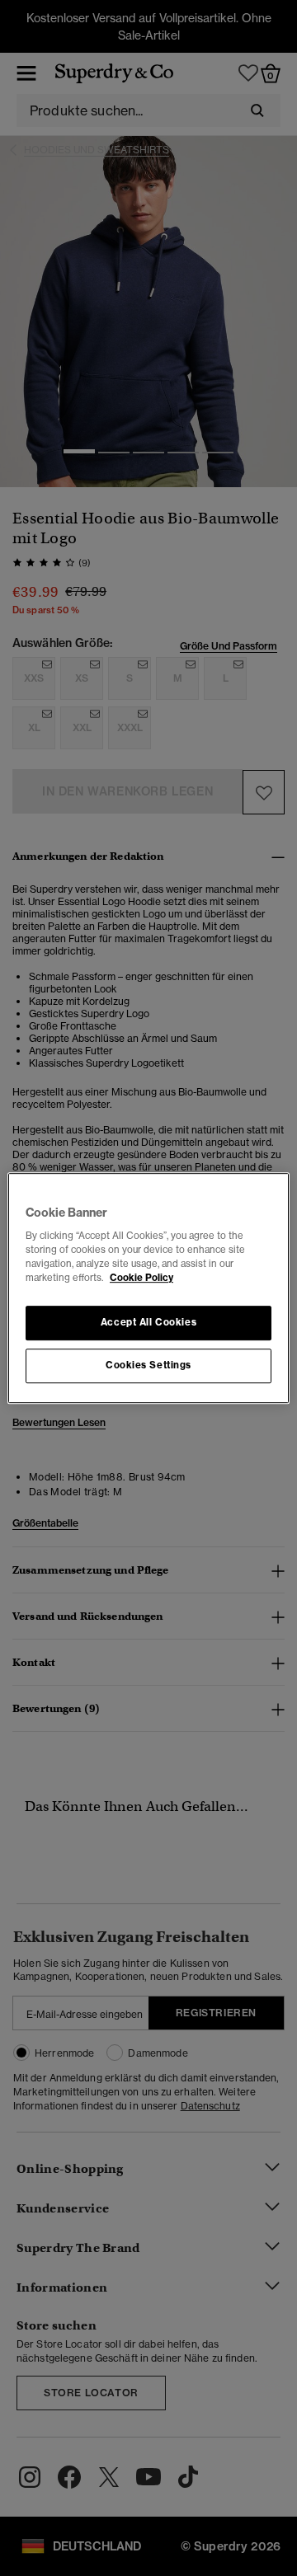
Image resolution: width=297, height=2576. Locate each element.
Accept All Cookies (148, 1323)
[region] (148, 1288)
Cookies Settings (148, 1365)
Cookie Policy (141, 1278)
